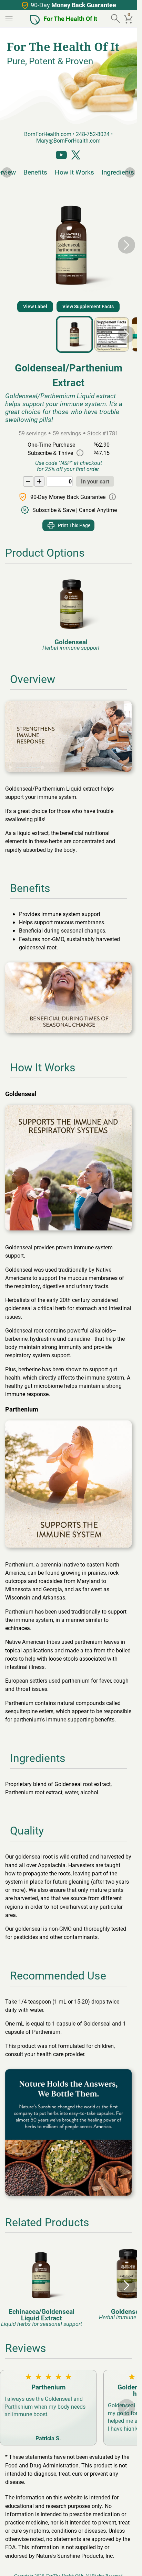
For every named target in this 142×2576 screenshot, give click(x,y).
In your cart (95, 481)
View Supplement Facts (88, 306)
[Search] (116, 19)
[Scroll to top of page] (124, 2563)
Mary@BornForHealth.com (68, 140)
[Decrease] (28, 481)
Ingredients (115, 172)
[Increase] (39, 481)
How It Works (72, 172)
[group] (69, 612)
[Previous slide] (7, 172)
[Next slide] (130, 172)
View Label (35, 306)
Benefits (33, 172)
